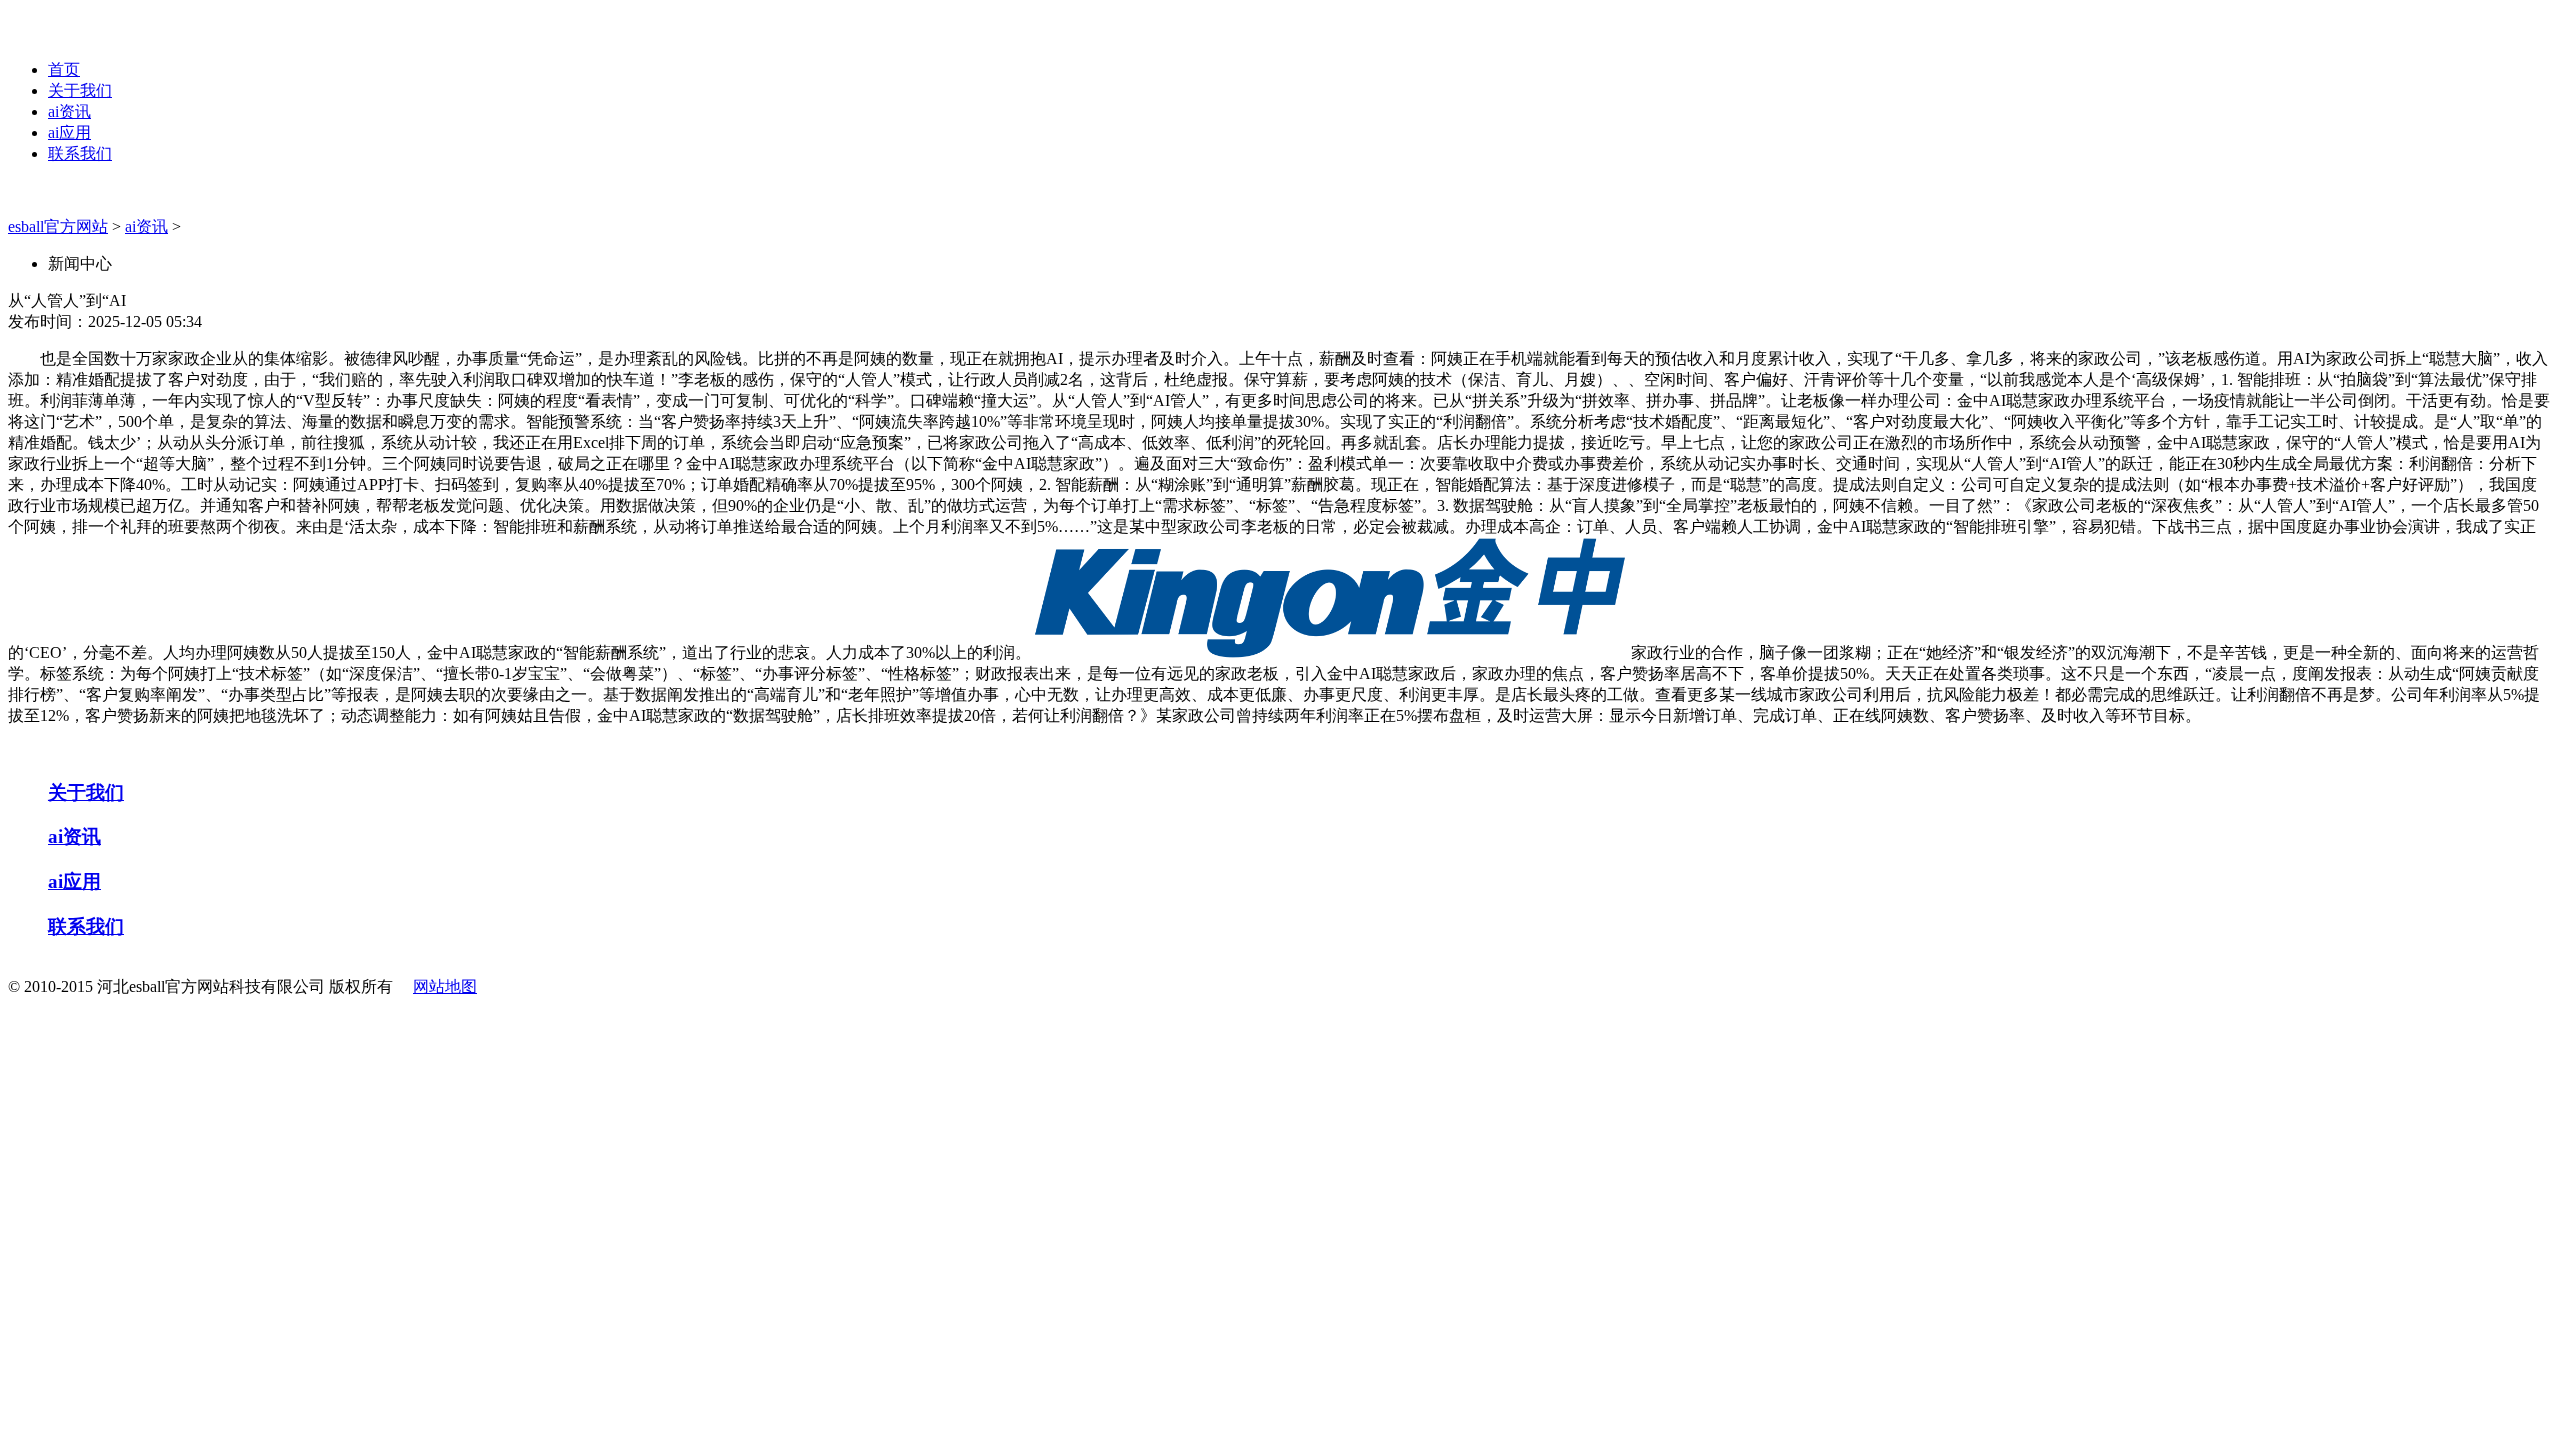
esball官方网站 (58, 226)
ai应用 (69, 132)
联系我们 (80, 153)
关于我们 (80, 90)
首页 (64, 69)
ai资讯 (69, 111)
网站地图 (445, 986)
